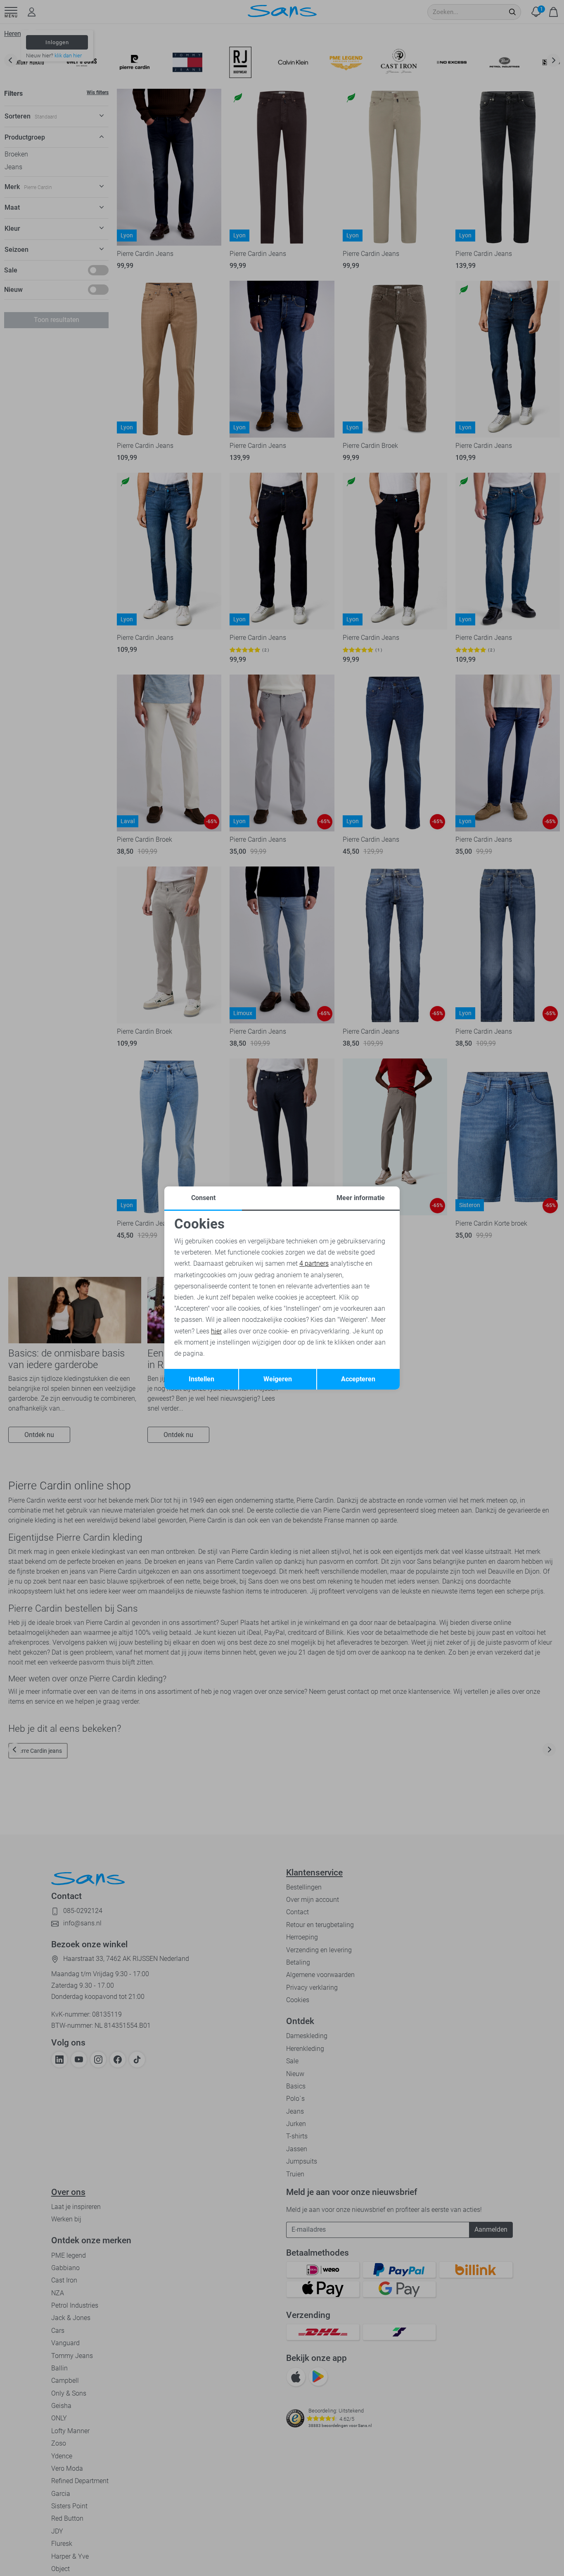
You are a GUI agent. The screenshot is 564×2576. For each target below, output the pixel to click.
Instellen (201, 1379)
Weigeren (278, 1379)
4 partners (314, 1263)
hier (216, 1331)
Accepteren (358, 1379)
